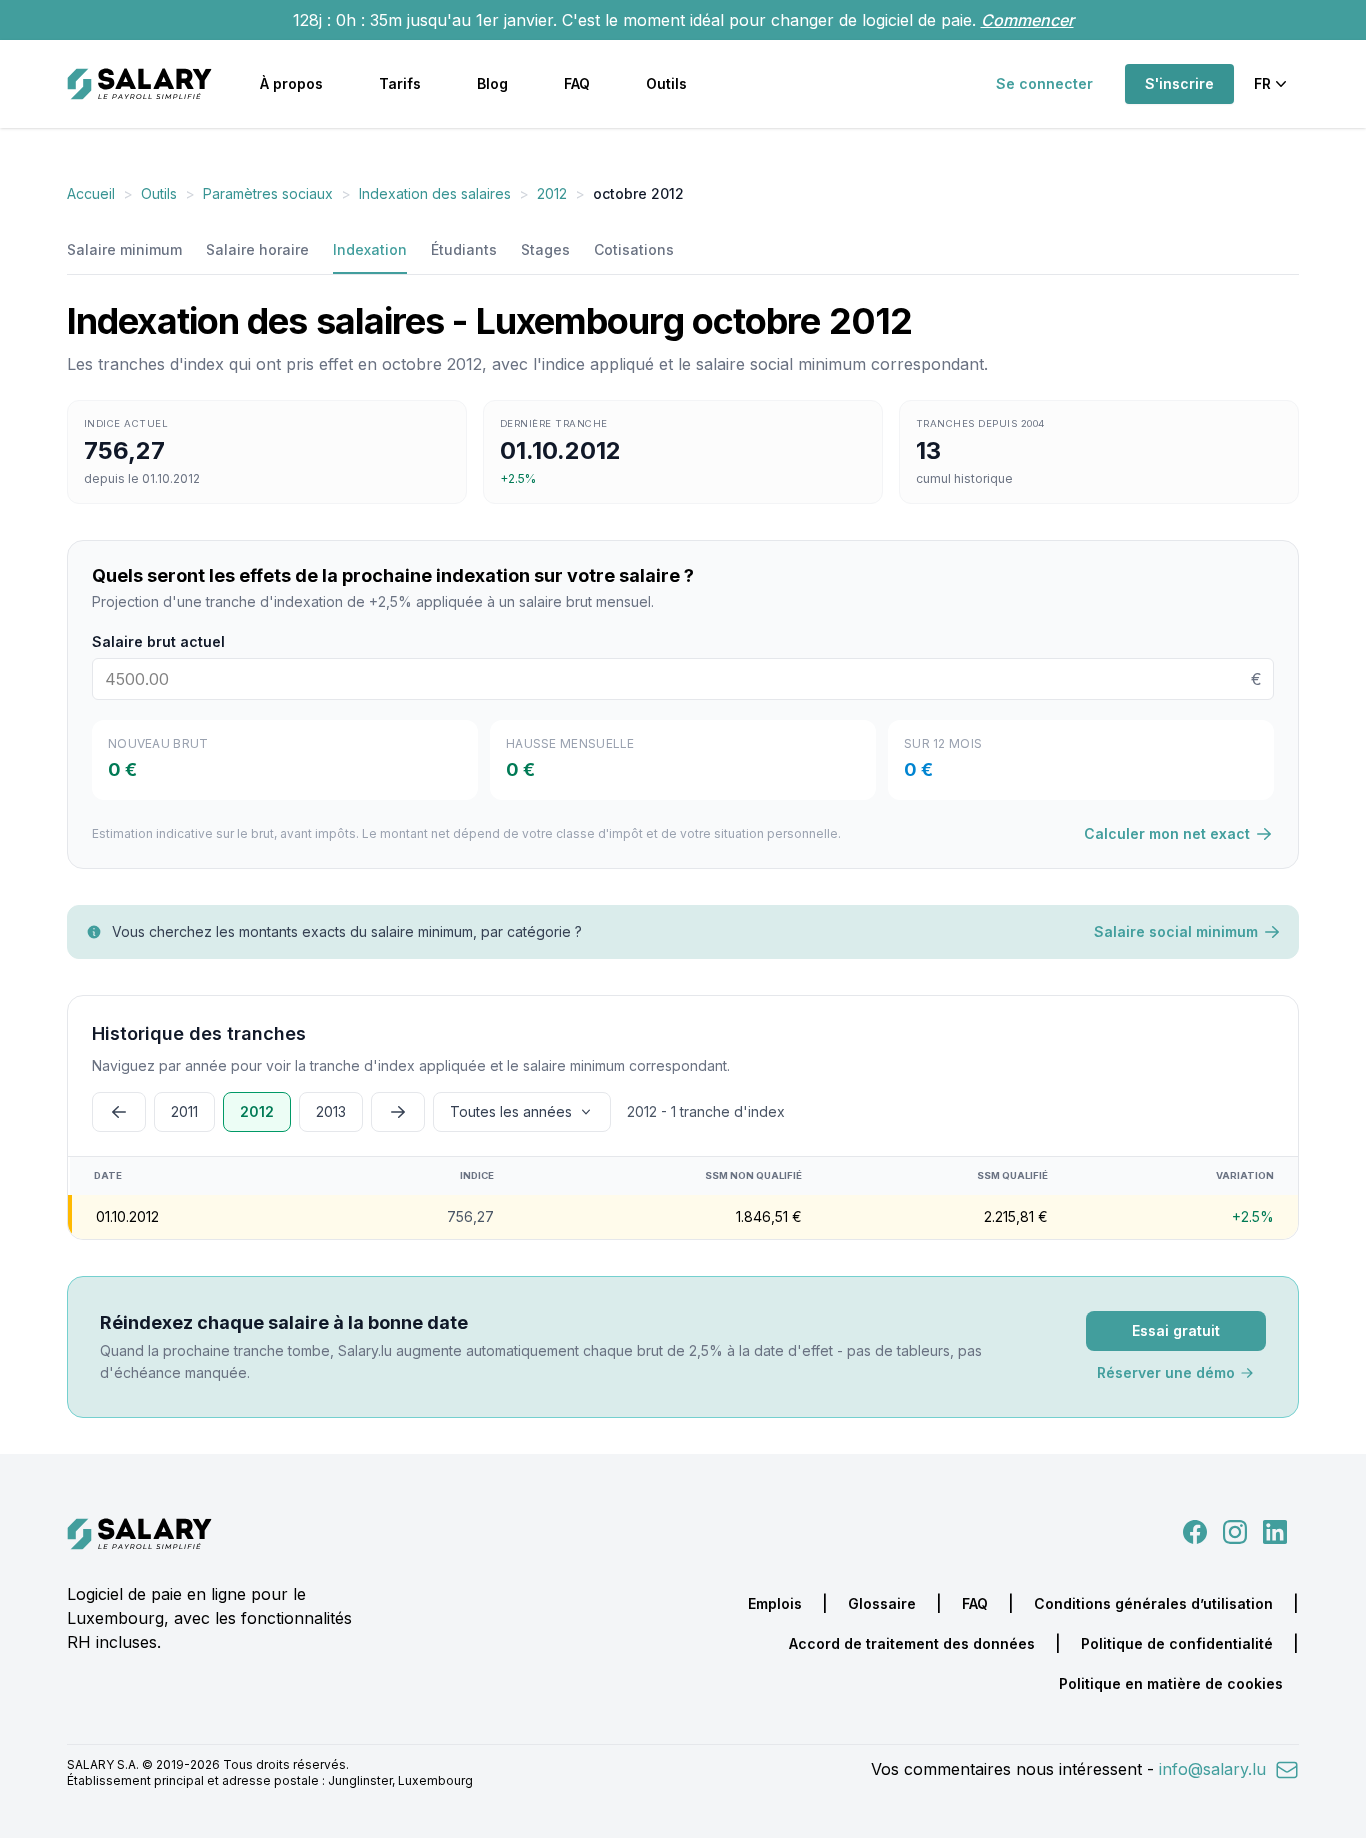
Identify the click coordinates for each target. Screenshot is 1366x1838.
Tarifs (400, 83)
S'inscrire (1179, 83)
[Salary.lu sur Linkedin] (1275, 1530)
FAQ (577, 83)
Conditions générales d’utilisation (1153, 1603)
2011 (184, 1111)
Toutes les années (511, 1111)
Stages (545, 249)
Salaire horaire (257, 249)
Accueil (91, 193)
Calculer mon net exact (1167, 833)
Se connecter (1044, 83)
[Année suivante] (398, 1112)
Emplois (775, 1603)
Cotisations (634, 249)
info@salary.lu (1215, 1769)
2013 (331, 1111)
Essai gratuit (1176, 1330)
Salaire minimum (124, 249)
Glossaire (882, 1603)
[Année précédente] (119, 1112)
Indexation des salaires (435, 193)
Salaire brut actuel (158, 641)
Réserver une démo (1166, 1372)
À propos (291, 83)
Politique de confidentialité (1177, 1643)
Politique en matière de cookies (1171, 1683)
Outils (666, 83)
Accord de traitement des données (912, 1643)
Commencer (1027, 20)
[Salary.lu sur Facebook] (1197, 1530)
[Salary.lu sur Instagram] (1231, 1530)
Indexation (370, 249)
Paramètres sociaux (268, 193)
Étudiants (464, 249)
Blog (492, 83)
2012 (552, 193)
